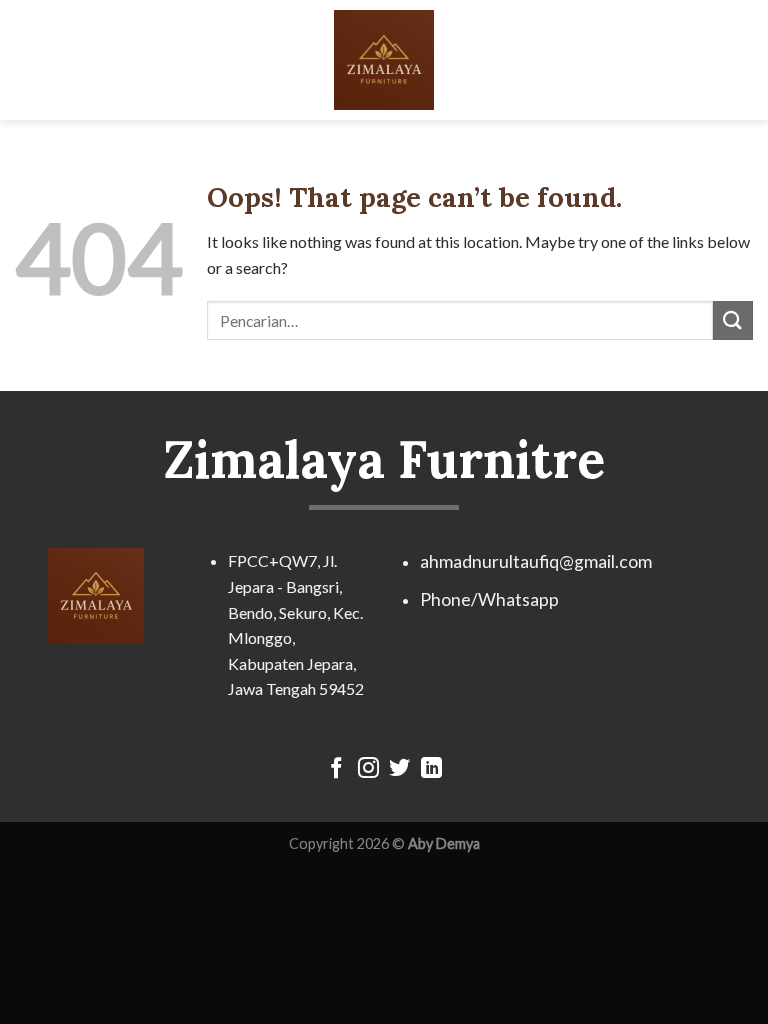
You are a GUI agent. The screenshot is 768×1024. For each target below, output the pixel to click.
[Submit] (733, 320)
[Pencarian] (745, 59)
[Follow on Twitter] (399, 769)
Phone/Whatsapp (489, 599)
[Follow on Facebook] (336, 769)
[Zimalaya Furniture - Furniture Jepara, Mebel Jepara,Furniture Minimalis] (384, 60)
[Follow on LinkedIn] (431, 769)
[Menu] (27, 59)
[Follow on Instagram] (368, 769)
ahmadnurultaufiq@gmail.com (536, 561)
